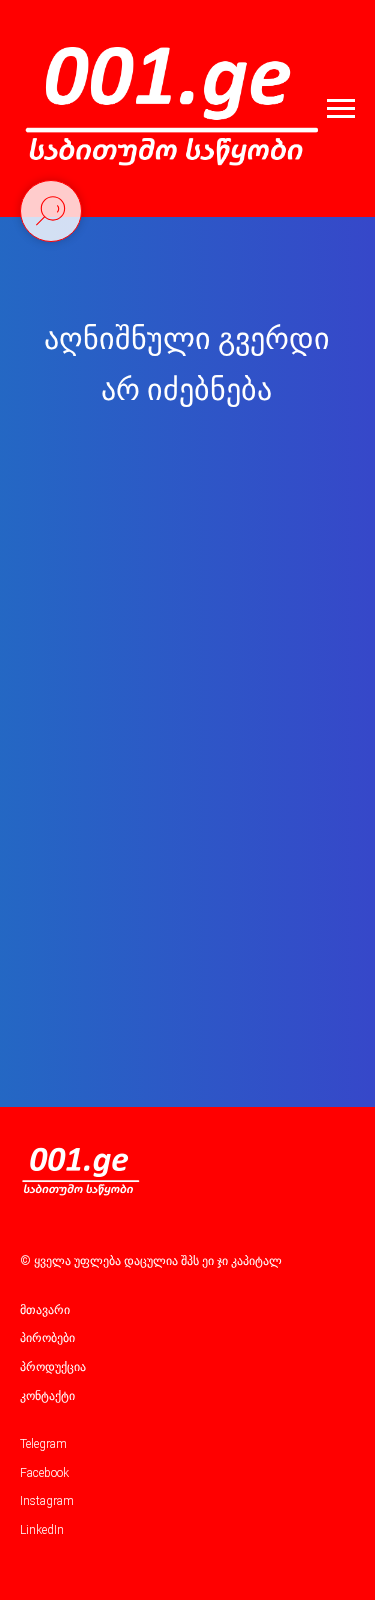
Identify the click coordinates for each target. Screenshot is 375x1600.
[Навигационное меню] (341, 109)
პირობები (47, 1338)
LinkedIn (42, 1530)
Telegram (43, 1444)
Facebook (44, 1473)
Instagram (47, 1501)
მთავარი (45, 1310)
